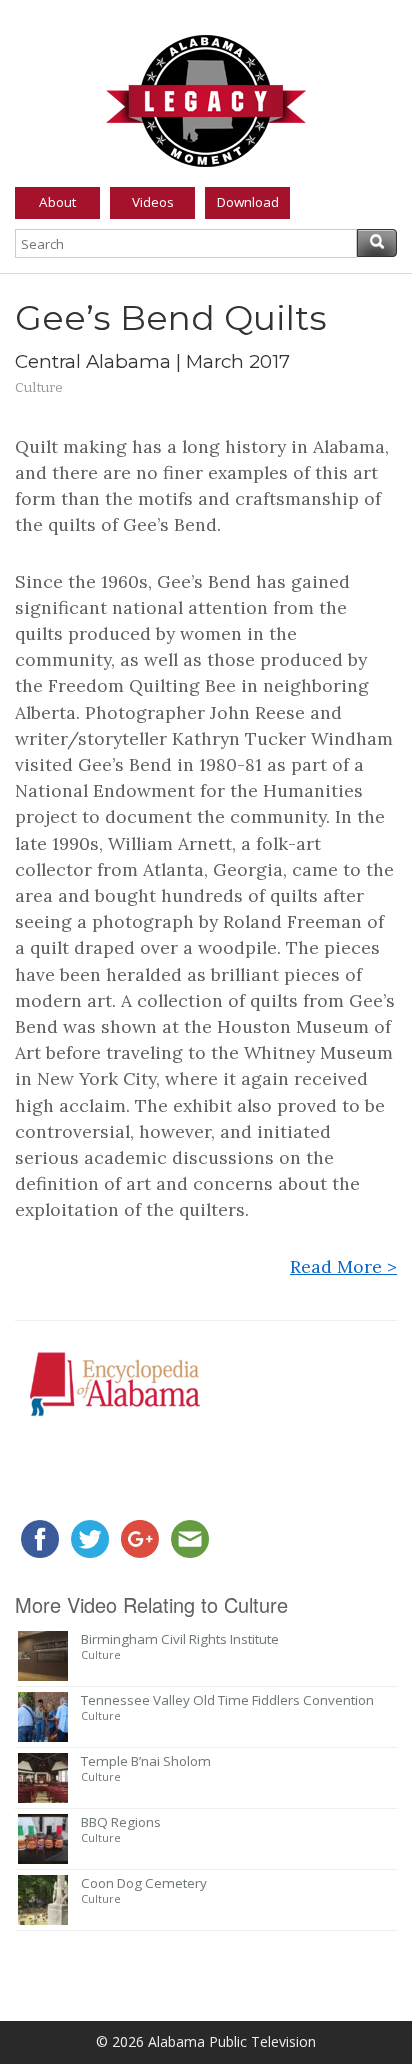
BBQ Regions (121, 1822)
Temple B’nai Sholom (146, 1761)
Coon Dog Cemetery (144, 1883)
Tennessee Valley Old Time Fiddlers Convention (227, 1700)
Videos (153, 202)
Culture (39, 387)
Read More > (343, 1266)
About (57, 202)
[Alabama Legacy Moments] (206, 97)
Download (248, 202)
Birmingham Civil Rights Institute (180, 1639)
